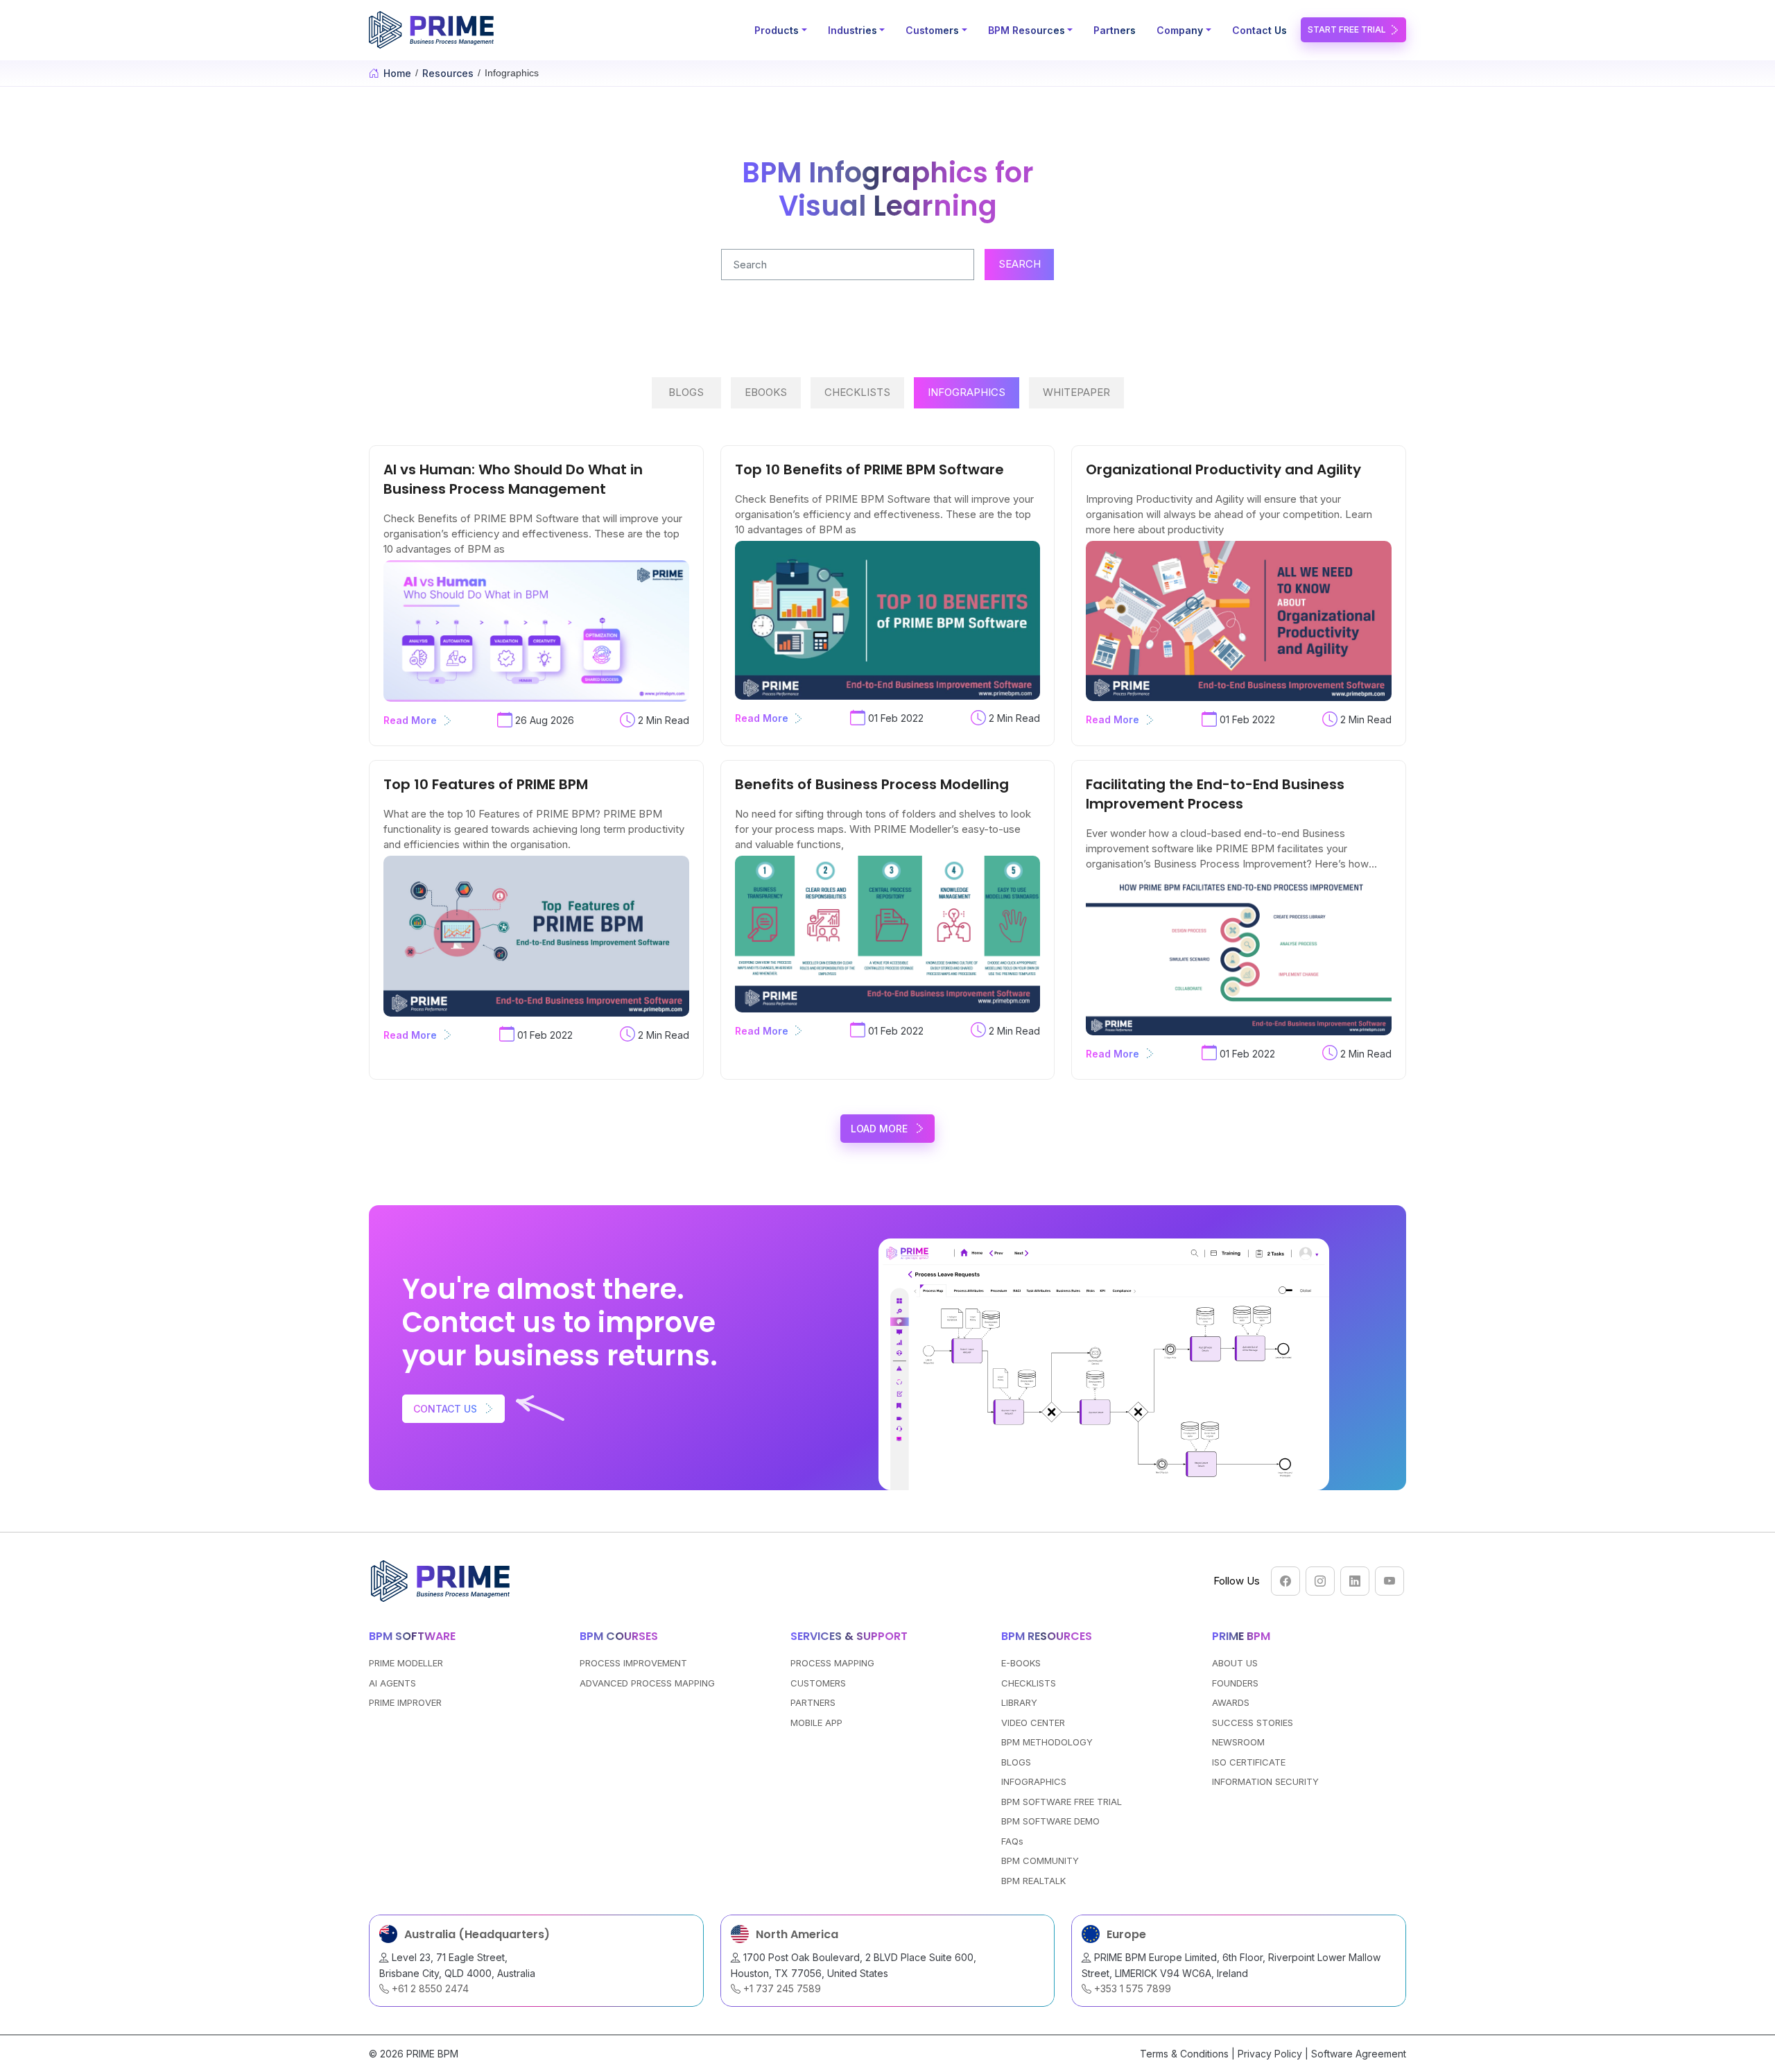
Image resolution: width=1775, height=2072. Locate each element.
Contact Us (1259, 30)
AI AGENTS (392, 1683)
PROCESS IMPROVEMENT (633, 1663)
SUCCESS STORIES (1253, 1723)
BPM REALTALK (1033, 1881)
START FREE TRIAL (1347, 29)
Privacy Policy (1270, 2054)
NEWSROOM (1238, 1742)
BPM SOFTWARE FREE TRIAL (1062, 1802)
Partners (1115, 30)
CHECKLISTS (1029, 1683)
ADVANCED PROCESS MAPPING (647, 1683)
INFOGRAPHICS (1034, 1781)
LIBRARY (1019, 1702)
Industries (852, 30)
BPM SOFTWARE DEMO (1050, 1821)
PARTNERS (813, 1702)
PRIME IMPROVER (405, 1702)
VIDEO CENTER (1033, 1723)
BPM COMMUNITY (1040, 1861)
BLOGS (1016, 1762)
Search (1020, 264)
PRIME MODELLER (406, 1663)
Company (1180, 30)
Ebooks (766, 392)
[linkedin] (1355, 1581)
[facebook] (1285, 1581)
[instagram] (1320, 1581)
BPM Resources (1027, 30)
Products (777, 30)
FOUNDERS (1235, 1683)
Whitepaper (1076, 392)
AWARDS (1231, 1702)
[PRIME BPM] (433, 30)
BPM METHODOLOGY (1047, 1742)
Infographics (967, 392)
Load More (879, 1129)
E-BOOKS (1021, 1663)
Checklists (857, 392)
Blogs (686, 392)
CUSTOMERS (818, 1683)
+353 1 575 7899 (1131, 1988)
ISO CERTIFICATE (1249, 1762)
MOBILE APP (816, 1723)
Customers (932, 30)
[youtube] (1389, 1581)
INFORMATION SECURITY (1265, 1781)
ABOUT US (1235, 1663)
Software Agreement (1359, 2054)
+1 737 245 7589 (781, 1988)
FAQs (1012, 1841)
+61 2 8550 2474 (429, 1988)
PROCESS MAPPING (832, 1663)
